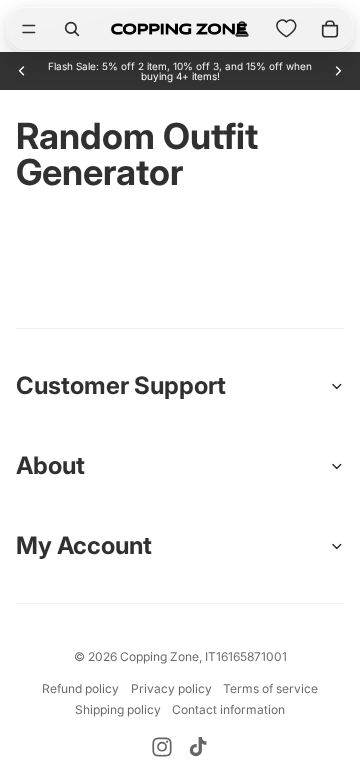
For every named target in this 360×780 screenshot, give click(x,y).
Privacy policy (171, 688)
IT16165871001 (246, 656)
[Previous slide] (22, 71)
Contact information (228, 709)
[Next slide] (338, 71)
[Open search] (72, 29)
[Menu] (29, 29)
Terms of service (270, 688)
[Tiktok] (198, 747)
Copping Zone (159, 656)
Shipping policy (118, 709)
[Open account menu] (242, 29)
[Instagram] (162, 747)
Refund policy (80, 688)
